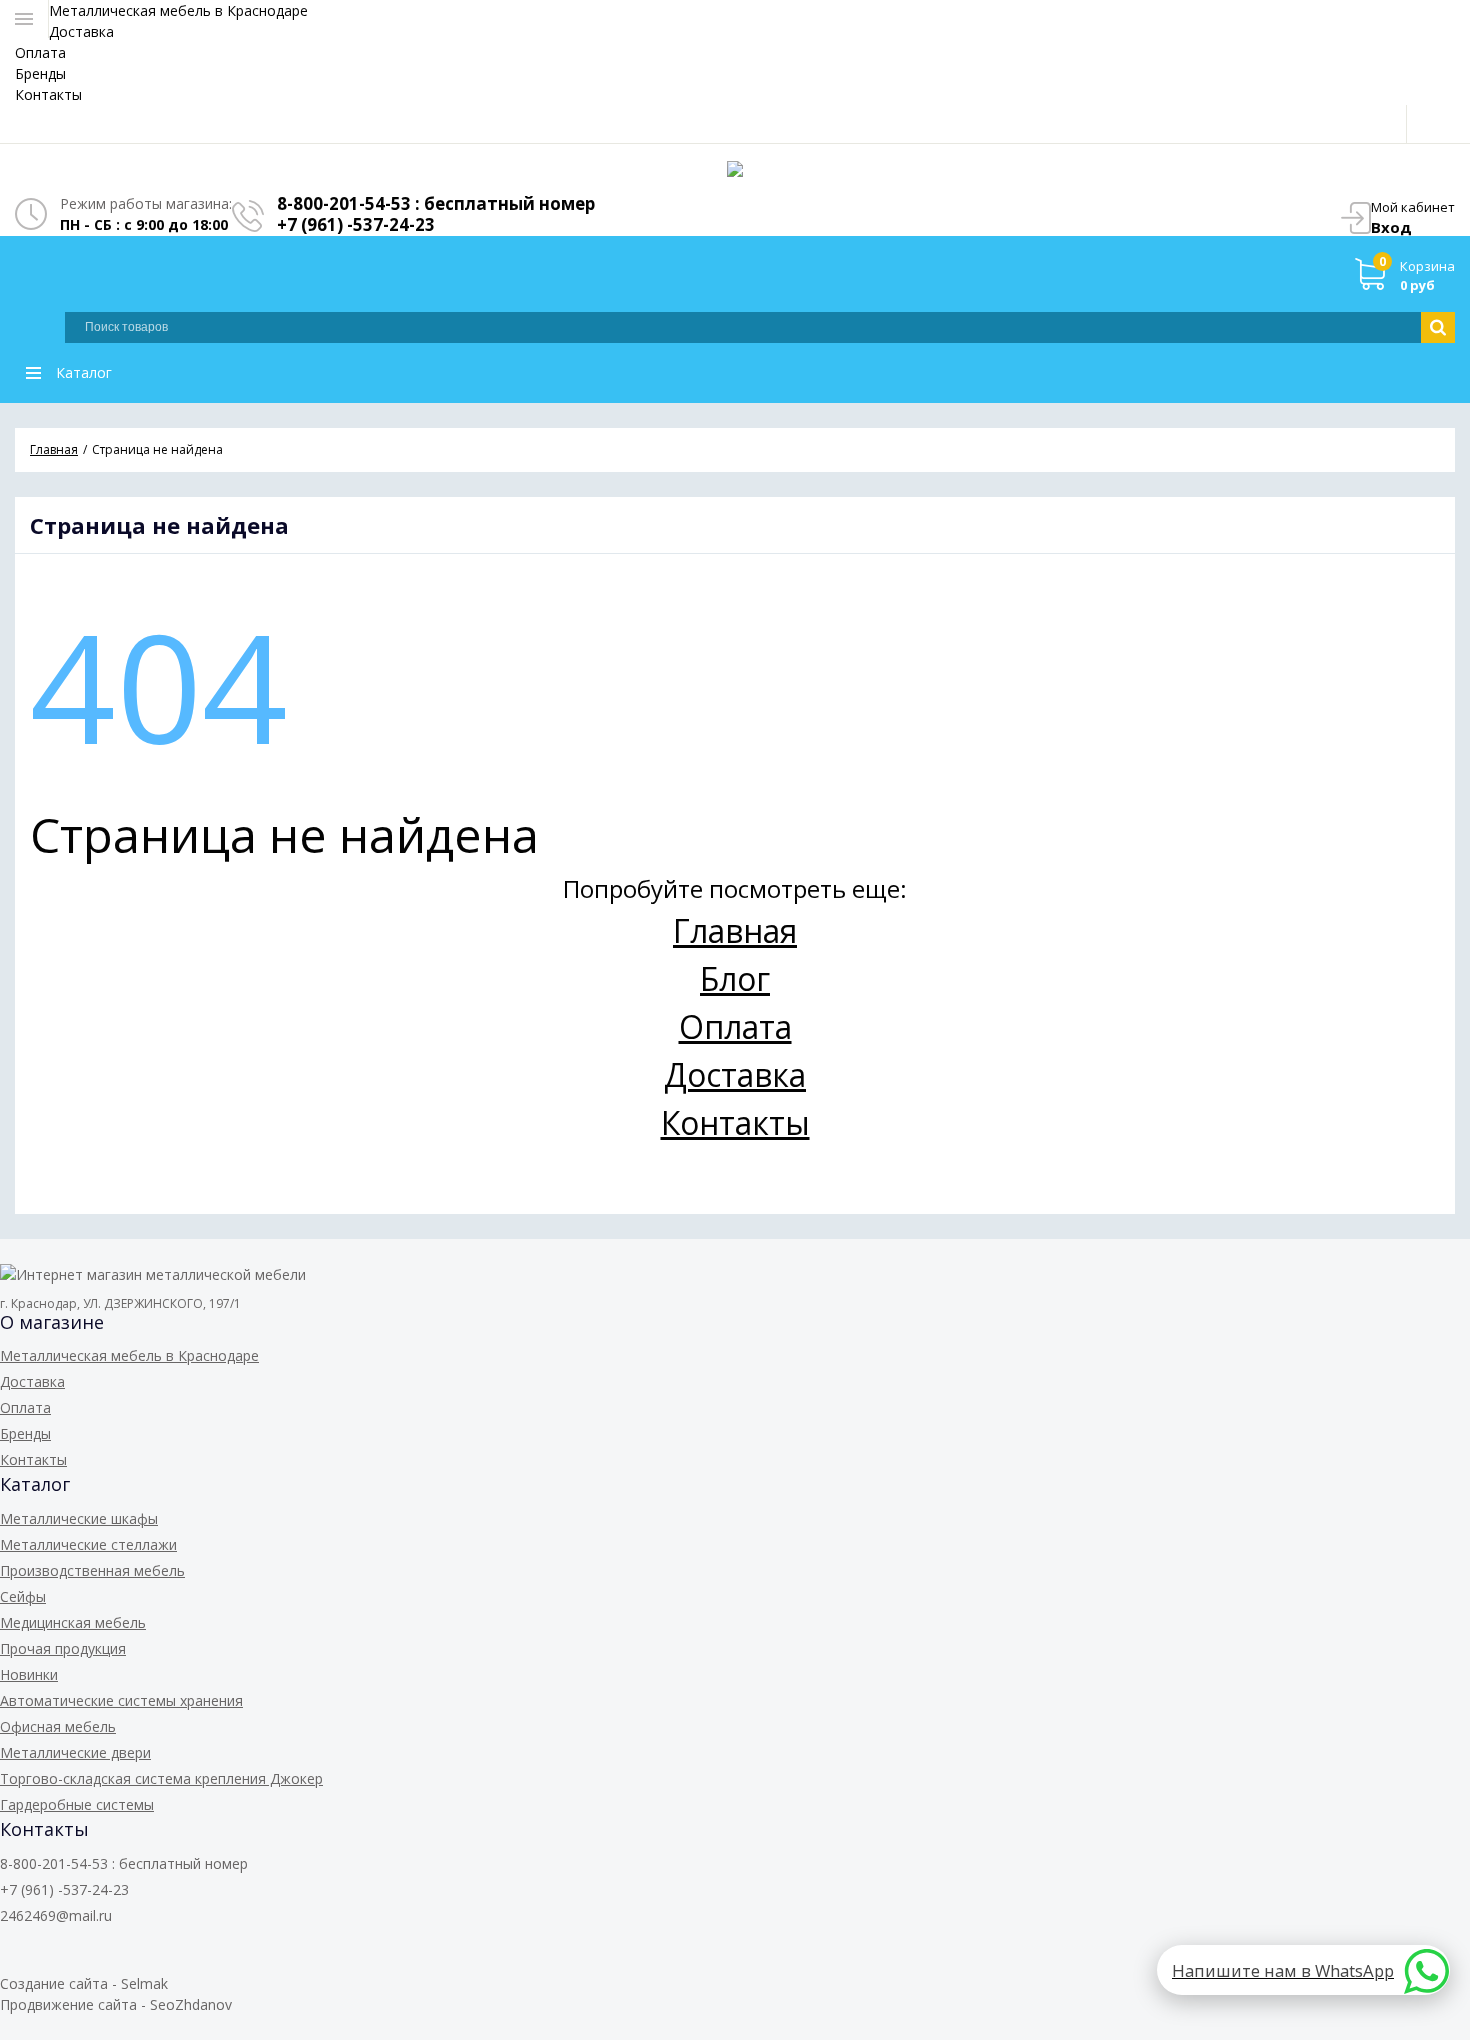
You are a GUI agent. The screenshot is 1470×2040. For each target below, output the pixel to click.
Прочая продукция (63, 1648)
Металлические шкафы (79, 1518)
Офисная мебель (58, 1726)
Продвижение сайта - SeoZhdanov (116, 2004)
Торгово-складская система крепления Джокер (161, 1778)
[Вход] (1431, 124)
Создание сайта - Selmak (84, 1983)
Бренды (40, 73)
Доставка (81, 31)
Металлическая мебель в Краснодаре (178, 10)
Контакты (48, 94)
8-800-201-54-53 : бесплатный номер (436, 203)
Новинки (29, 1674)
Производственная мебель (92, 1570)
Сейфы (23, 1596)
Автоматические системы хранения (121, 1700)
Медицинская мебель (73, 1622)
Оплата (40, 52)
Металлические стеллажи (88, 1544)
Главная (735, 930)
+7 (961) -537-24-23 (356, 224)
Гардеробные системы (77, 1804)
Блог (735, 978)
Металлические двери (75, 1752)
